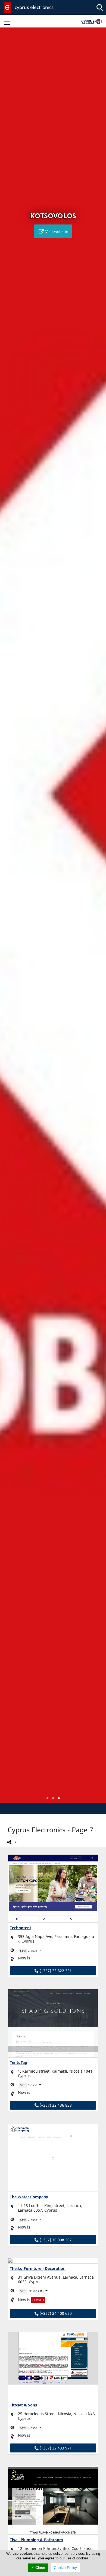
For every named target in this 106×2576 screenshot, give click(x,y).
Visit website (56, 231)
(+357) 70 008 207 (55, 2240)
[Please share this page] (11, 1842)
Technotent (21, 1928)
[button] (47, 1798)
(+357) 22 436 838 (55, 2105)
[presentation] (9, 919)
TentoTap (18, 2062)
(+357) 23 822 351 (55, 1971)
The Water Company (29, 2197)
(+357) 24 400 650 (55, 2313)
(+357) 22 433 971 (55, 2448)
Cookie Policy (65, 2568)
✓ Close (38, 2568)
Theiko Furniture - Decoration (38, 2268)
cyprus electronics (34, 7)
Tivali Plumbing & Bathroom (36, 2540)
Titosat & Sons (23, 2405)
